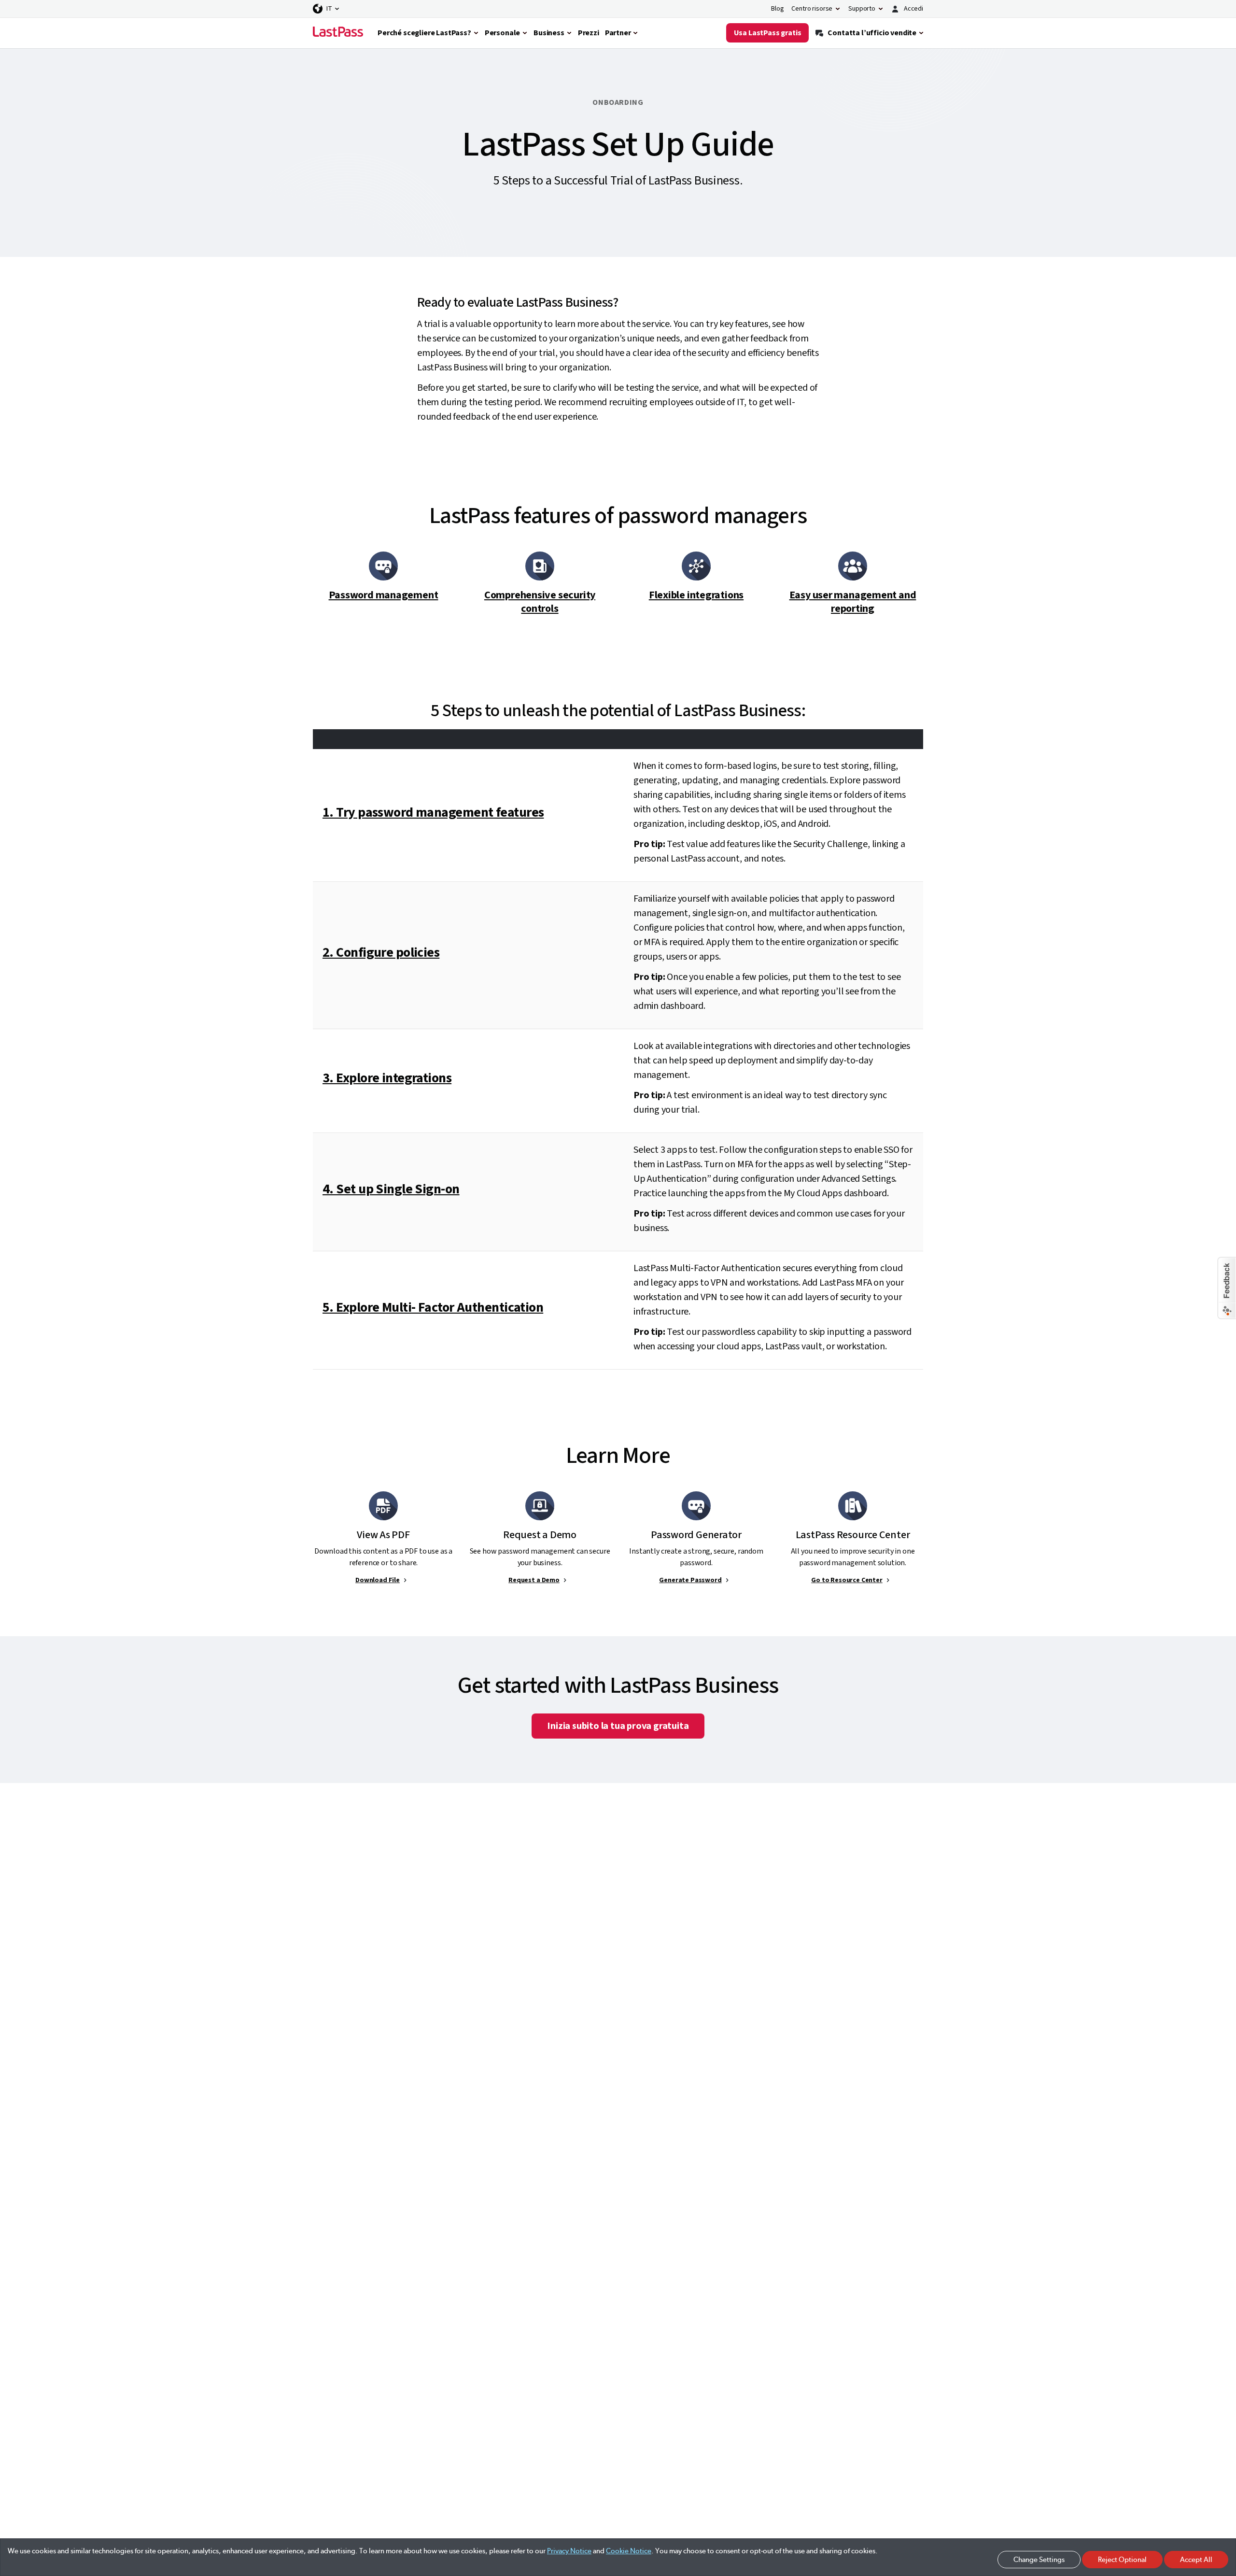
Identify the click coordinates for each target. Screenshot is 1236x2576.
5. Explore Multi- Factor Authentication (433, 1307)
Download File (378, 1580)
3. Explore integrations (387, 1078)
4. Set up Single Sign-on (391, 1189)
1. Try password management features (433, 812)
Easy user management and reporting (853, 602)
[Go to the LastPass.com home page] (338, 33)
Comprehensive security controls (540, 602)
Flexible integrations (696, 595)
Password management (384, 595)
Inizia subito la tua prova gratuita (618, 1726)
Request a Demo (534, 1580)
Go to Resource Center (847, 1580)
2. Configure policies (381, 952)
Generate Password (690, 1580)
